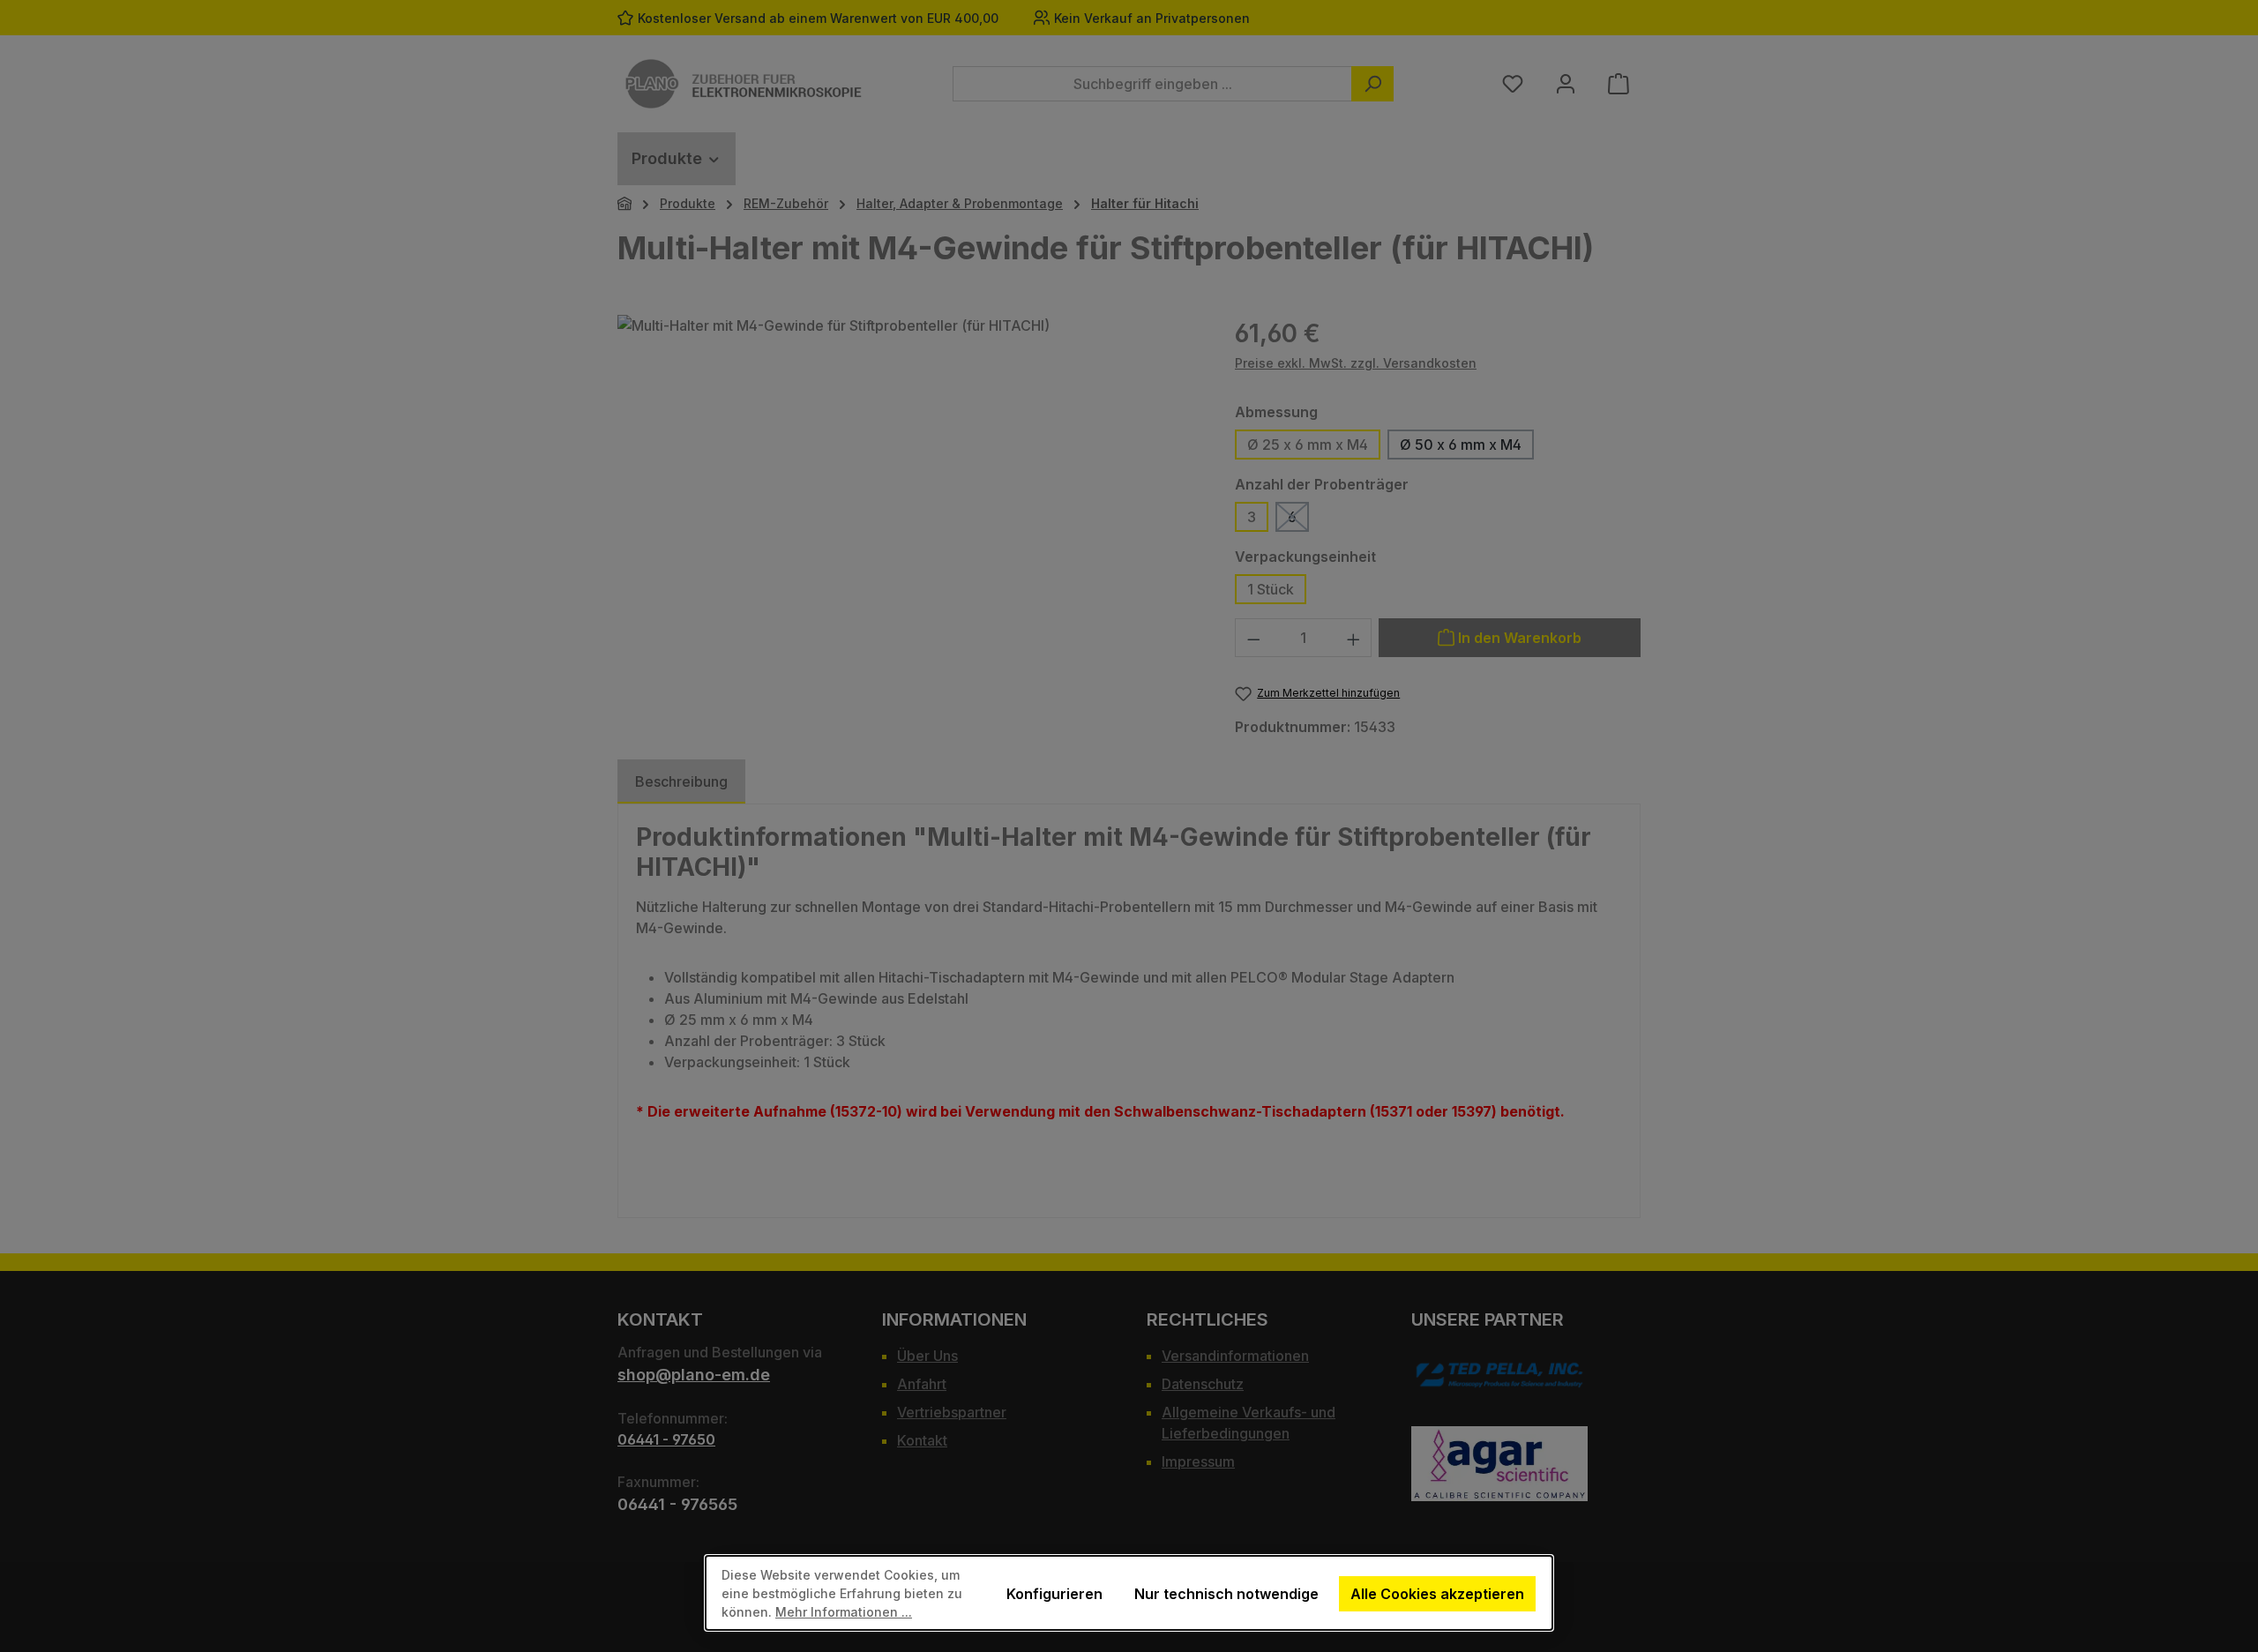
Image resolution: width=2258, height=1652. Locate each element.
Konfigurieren (1054, 1594)
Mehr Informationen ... (844, 1612)
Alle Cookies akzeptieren (1437, 1594)
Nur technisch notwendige (1226, 1594)
